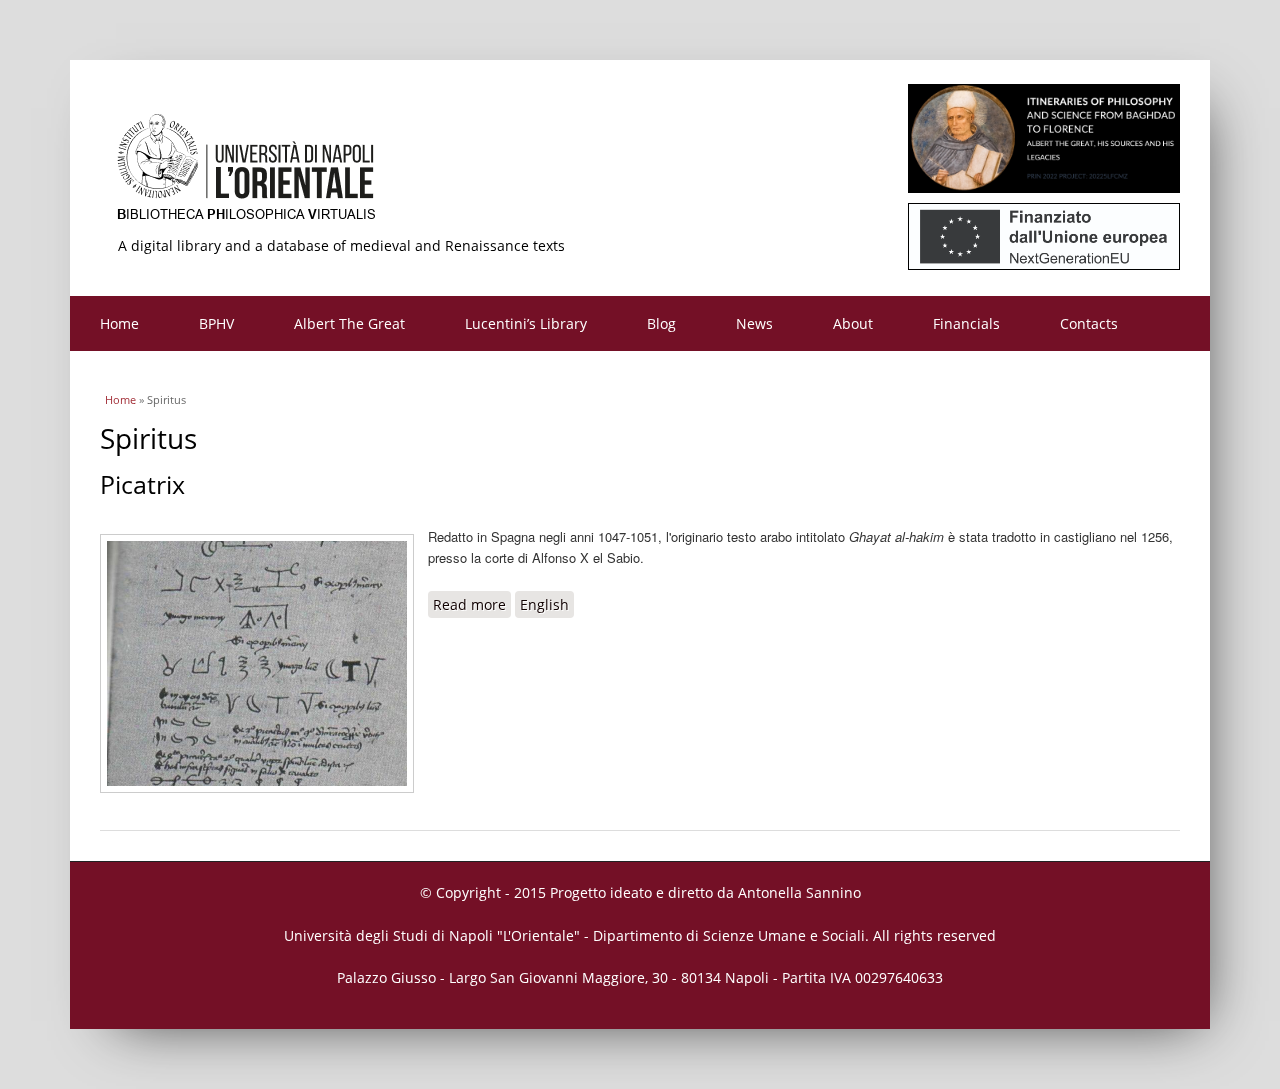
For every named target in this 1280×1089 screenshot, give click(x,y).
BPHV (216, 323)
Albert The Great (349, 323)
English (544, 604)
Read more (472, 604)
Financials (966, 323)
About (853, 323)
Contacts (1089, 323)
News (754, 323)
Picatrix (142, 484)
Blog (661, 323)
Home (119, 323)
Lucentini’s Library (526, 323)
